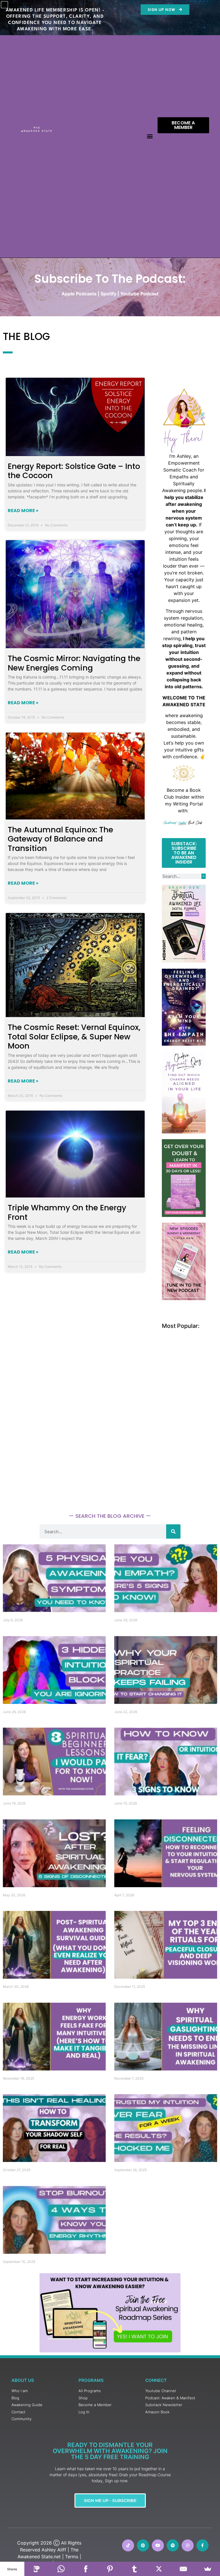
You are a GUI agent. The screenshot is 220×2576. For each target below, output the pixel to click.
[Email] (183, 2569)
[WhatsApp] (61, 2569)
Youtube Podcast (139, 294)
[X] (159, 2569)
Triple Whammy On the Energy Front (67, 1212)
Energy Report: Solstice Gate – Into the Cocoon (74, 471)
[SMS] (37, 2569)
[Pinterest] (143, 2545)
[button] (150, 136)
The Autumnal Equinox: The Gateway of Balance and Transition (60, 839)
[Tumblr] (134, 2569)
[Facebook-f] (203, 2545)
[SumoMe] (208, 2569)
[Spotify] (173, 2545)
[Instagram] (188, 2545)
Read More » (23, 511)
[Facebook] (86, 2569)
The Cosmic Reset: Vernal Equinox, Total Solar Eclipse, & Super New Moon (74, 1037)
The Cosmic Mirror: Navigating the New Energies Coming (74, 663)
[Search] (204, 876)
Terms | (73, 2557)
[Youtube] (158, 2545)
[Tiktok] (128, 2545)
